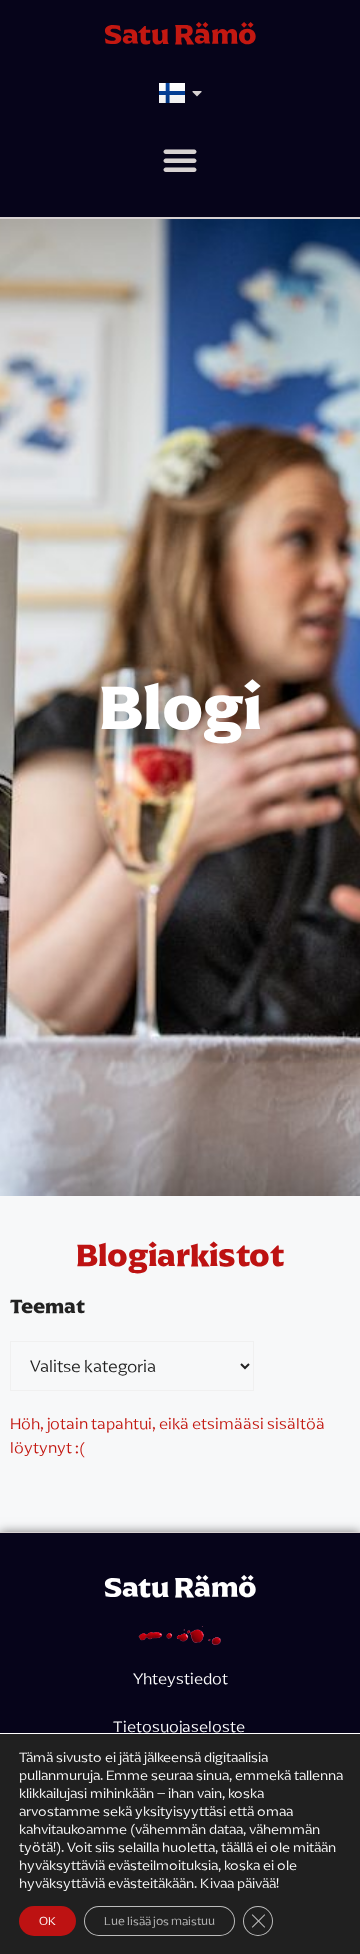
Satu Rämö (180, 34)
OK (47, 1921)
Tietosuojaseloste (180, 1726)
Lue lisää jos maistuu (159, 1921)
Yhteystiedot (180, 1678)
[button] (180, 160)
